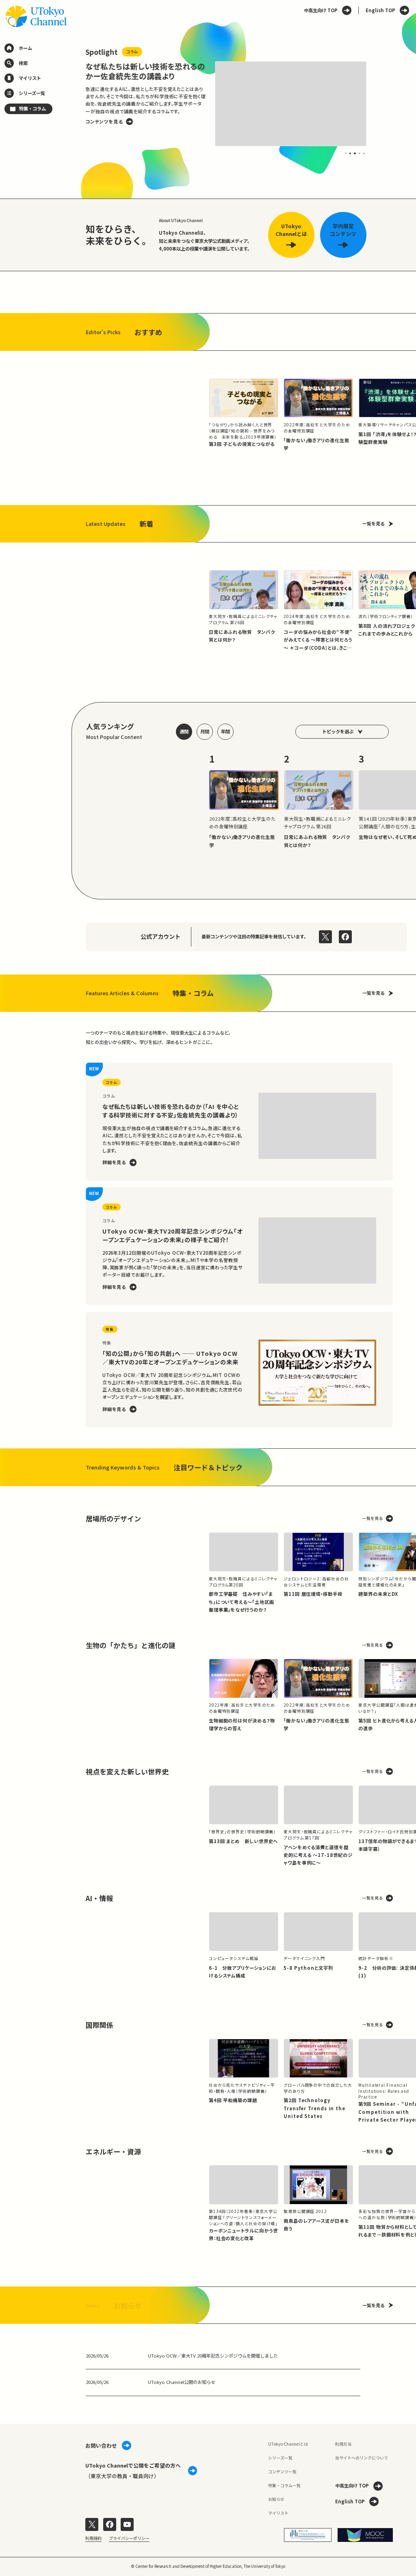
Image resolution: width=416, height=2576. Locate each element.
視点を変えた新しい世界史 (127, 1771)
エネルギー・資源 (113, 2151)
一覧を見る (374, 523)
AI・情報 (99, 1898)
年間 (225, 731)
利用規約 (93, 2538)
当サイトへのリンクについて (362, 2458)
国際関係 (100, 2025)
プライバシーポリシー (129, 2538)
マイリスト (278, 2513)
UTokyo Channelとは (288, 2444)
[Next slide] (380, 104)
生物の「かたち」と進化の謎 (131, 1645)
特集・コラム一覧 (284, 2485)
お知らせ (276, 2499)
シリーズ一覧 (280, 2458)
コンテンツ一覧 (282, 2471)
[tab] (346, 153)
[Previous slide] (72, 104)
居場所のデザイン (113, 1518)
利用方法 (343, 2444)
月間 (205, 731)
